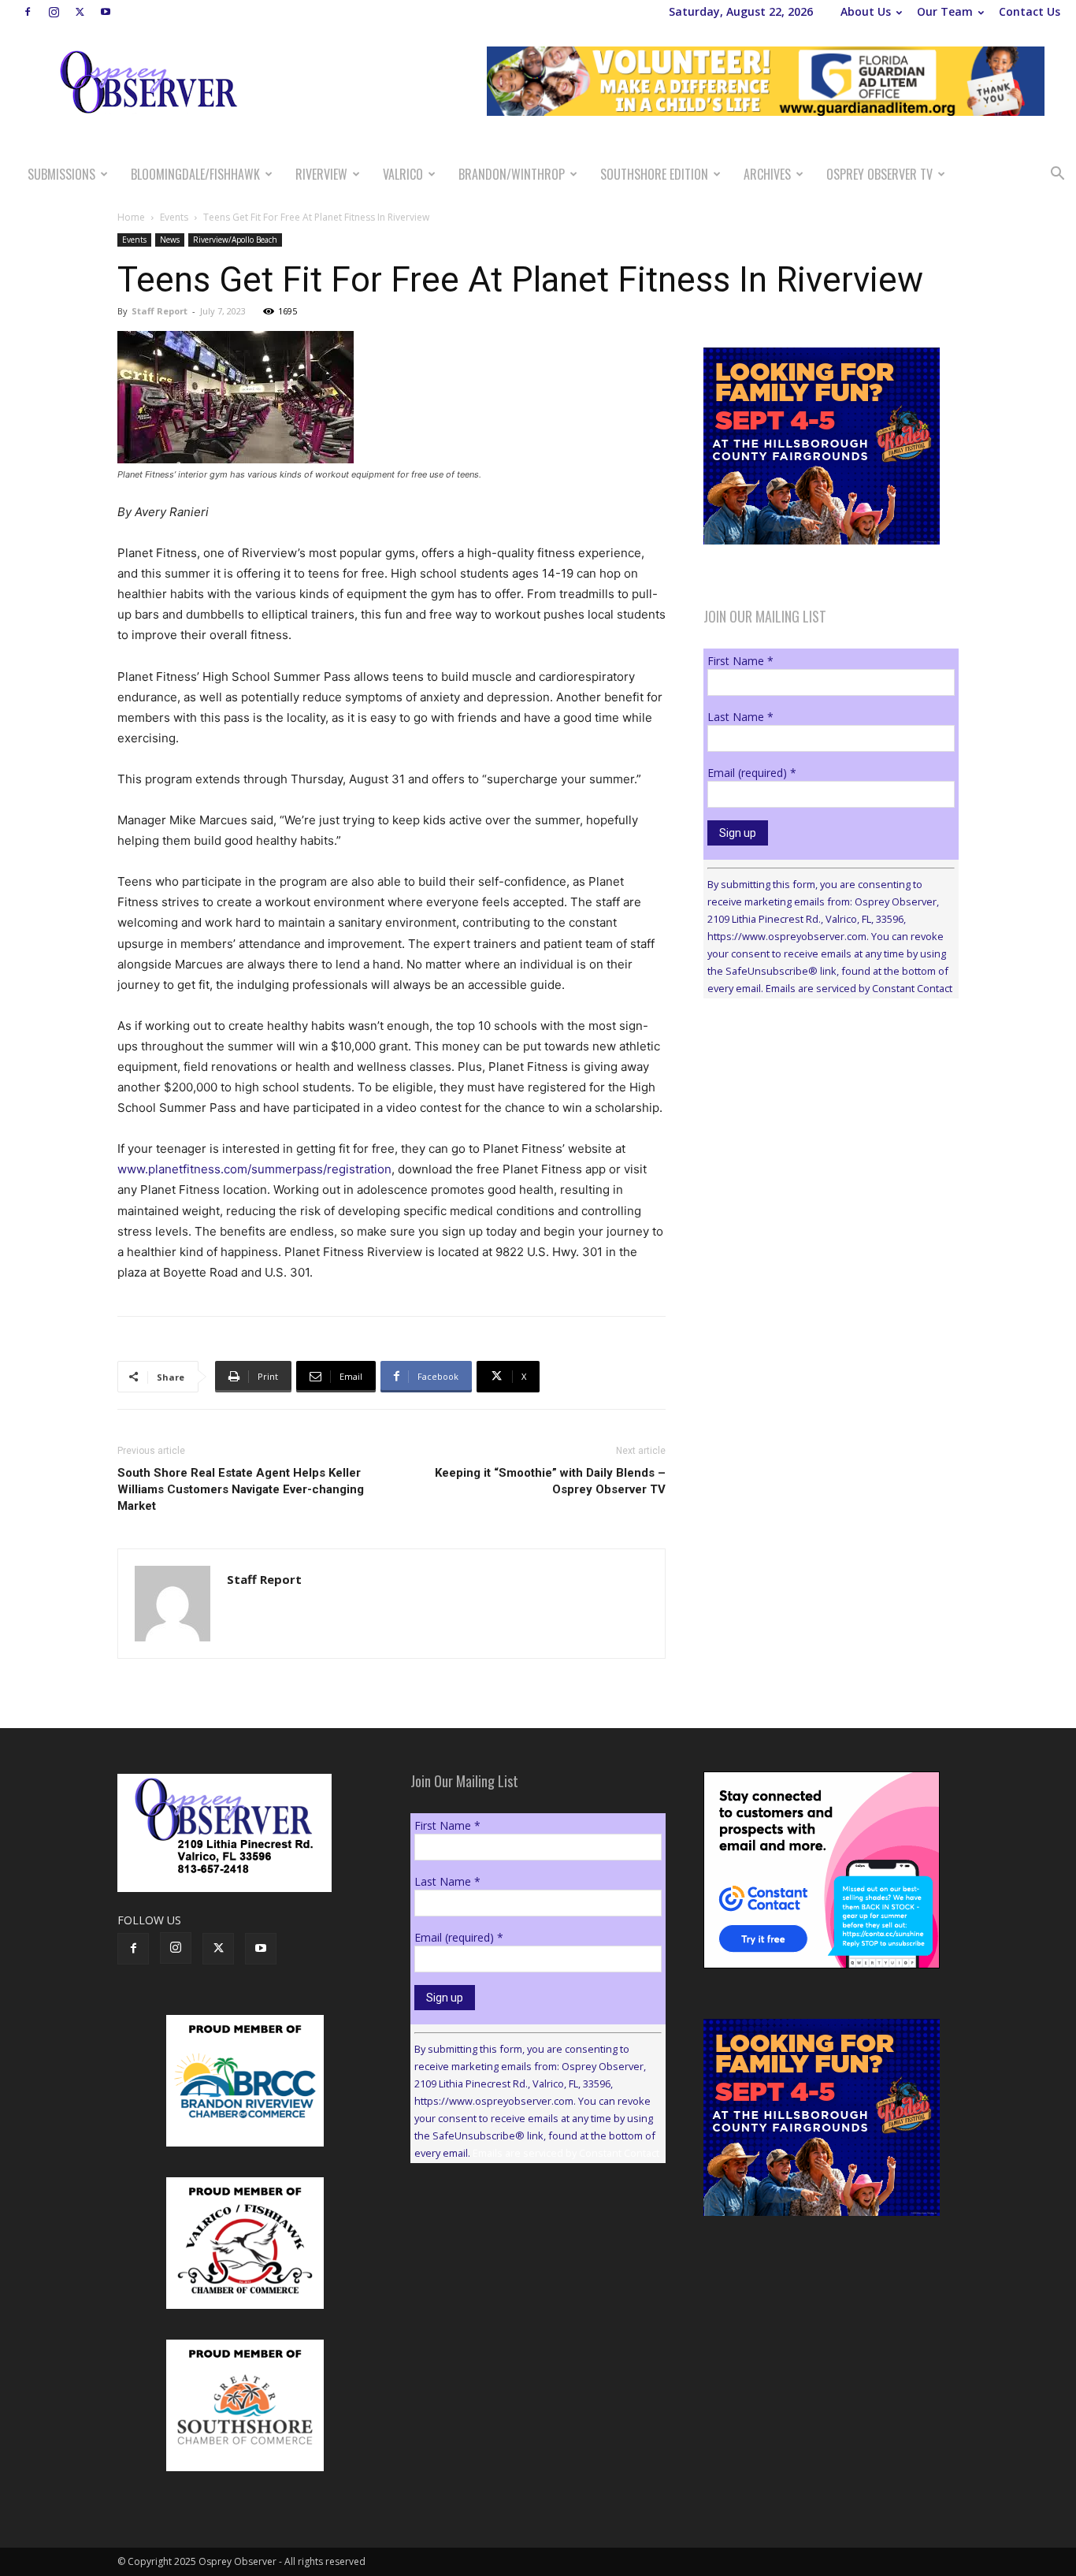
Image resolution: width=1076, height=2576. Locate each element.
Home (131, 217)
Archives (767, 174)
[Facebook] (28, 12)
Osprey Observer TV (879, 174)
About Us (866, 11)
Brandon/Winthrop (512, 174)
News (170, 240)
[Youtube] (106, 12)
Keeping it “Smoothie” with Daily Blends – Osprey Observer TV (550, 1481)
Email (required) (752, 773)
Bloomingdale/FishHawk (195, 174)
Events (174, 217)
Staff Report (160, 311)
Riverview (321, 174)
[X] (80, 12)
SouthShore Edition (654, 174)
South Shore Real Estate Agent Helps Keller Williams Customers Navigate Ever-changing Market (241, 1489)
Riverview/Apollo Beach (235, 240)
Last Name (740, 717)
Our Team (945, 11)
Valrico (403, 174)
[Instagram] (54, 12)
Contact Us (1030, 11)
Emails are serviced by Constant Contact (859, 988)
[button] (1057, 175)
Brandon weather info (822, 1155)
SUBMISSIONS (61, 174)
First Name (740, 661)
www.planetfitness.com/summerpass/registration (254, 1169)
